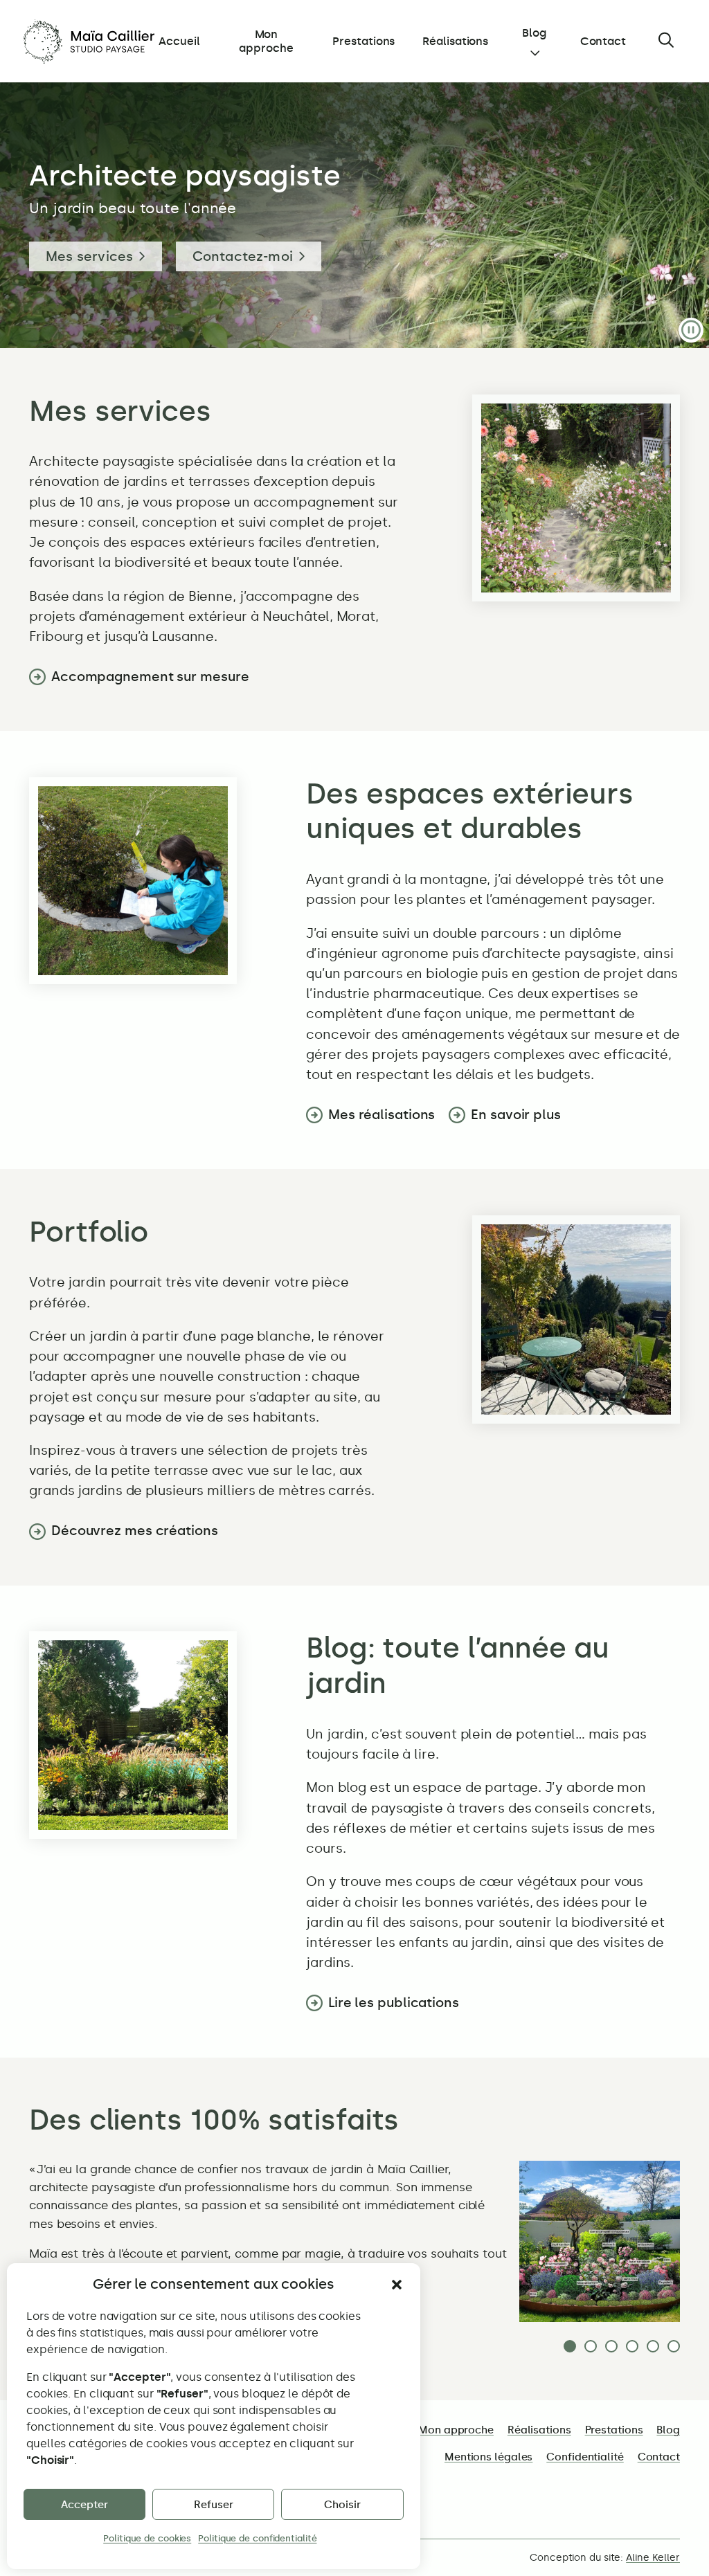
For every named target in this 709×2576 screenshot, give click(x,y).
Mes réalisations (382, 1115)
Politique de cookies (147, 2538)
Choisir (342, 2505)
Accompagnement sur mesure (150, 677)
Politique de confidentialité (257, 2538)
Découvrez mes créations (135, 1531)
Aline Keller (653, 2558)
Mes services (89, 256)
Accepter (84, 2505)
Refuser (214, 2505)
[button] (397, 2285)
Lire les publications (394, 2003)
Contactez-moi (243, 256)
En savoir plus (516, 1115)
